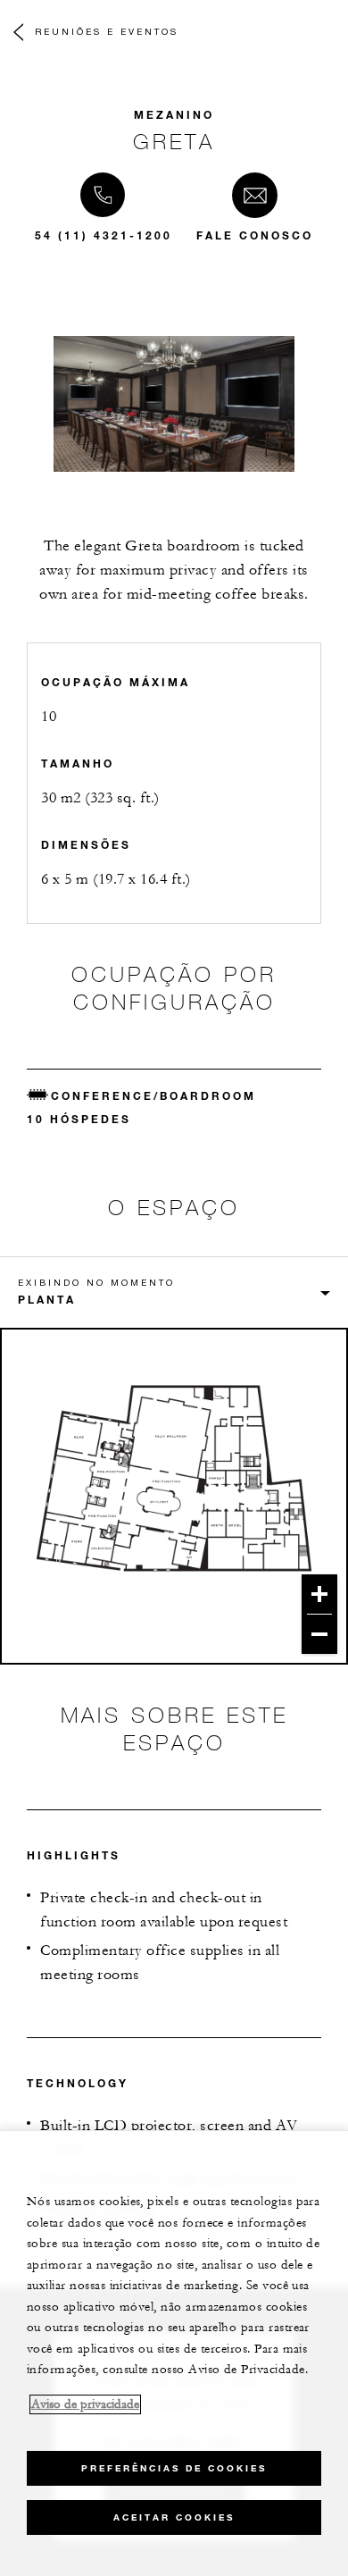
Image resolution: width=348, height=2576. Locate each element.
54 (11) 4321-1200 (104, 235)
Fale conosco (255, 235)
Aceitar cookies (174, 2517)
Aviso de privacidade (85, 2404)
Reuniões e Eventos (107, 31)
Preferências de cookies (174, 2468)
